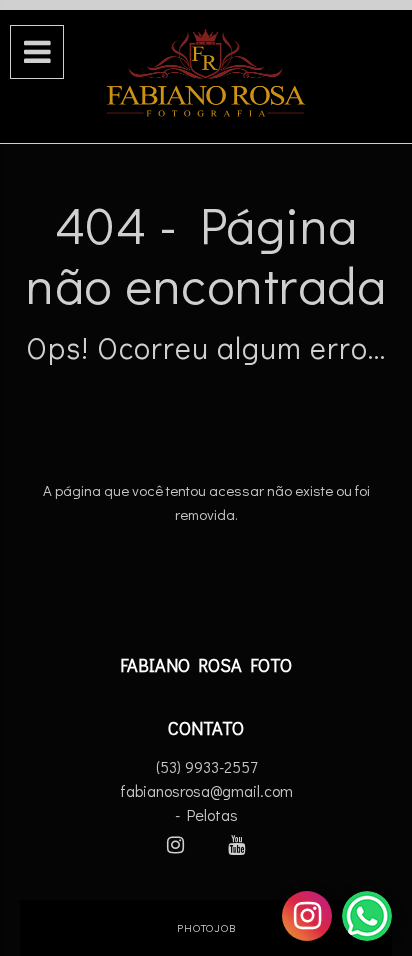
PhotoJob (206, 927)
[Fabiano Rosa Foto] (206, 74)
